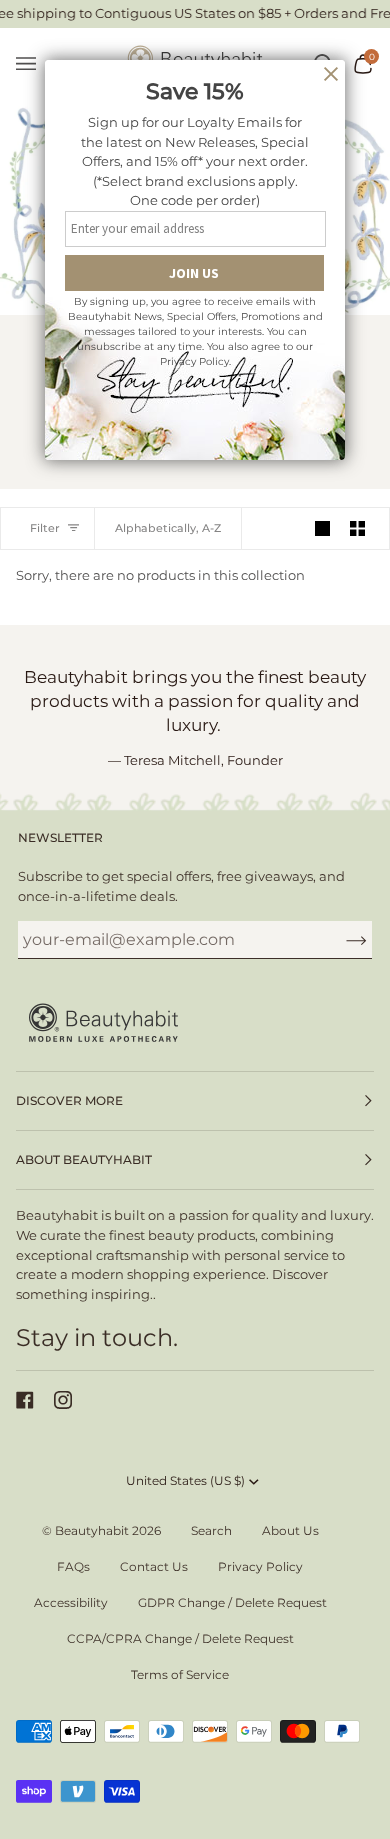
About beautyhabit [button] (84, 1159)
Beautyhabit (92, 1530)
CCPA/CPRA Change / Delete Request (180, 1638)
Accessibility (71, 1602)
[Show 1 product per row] (322, 528)
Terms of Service (180, 1674)
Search (211, 1530)
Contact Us (154, 1566)
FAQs (73, 1566)
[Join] (340, 940)
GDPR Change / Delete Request (232, 1602)
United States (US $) (185, 1480)
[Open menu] (36, 64)
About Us (290, 1530)
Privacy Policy (260, 1566)
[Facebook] (25, 1400)
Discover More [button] (69, 1100)
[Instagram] (63, 1400)
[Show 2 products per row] (357, 528)
